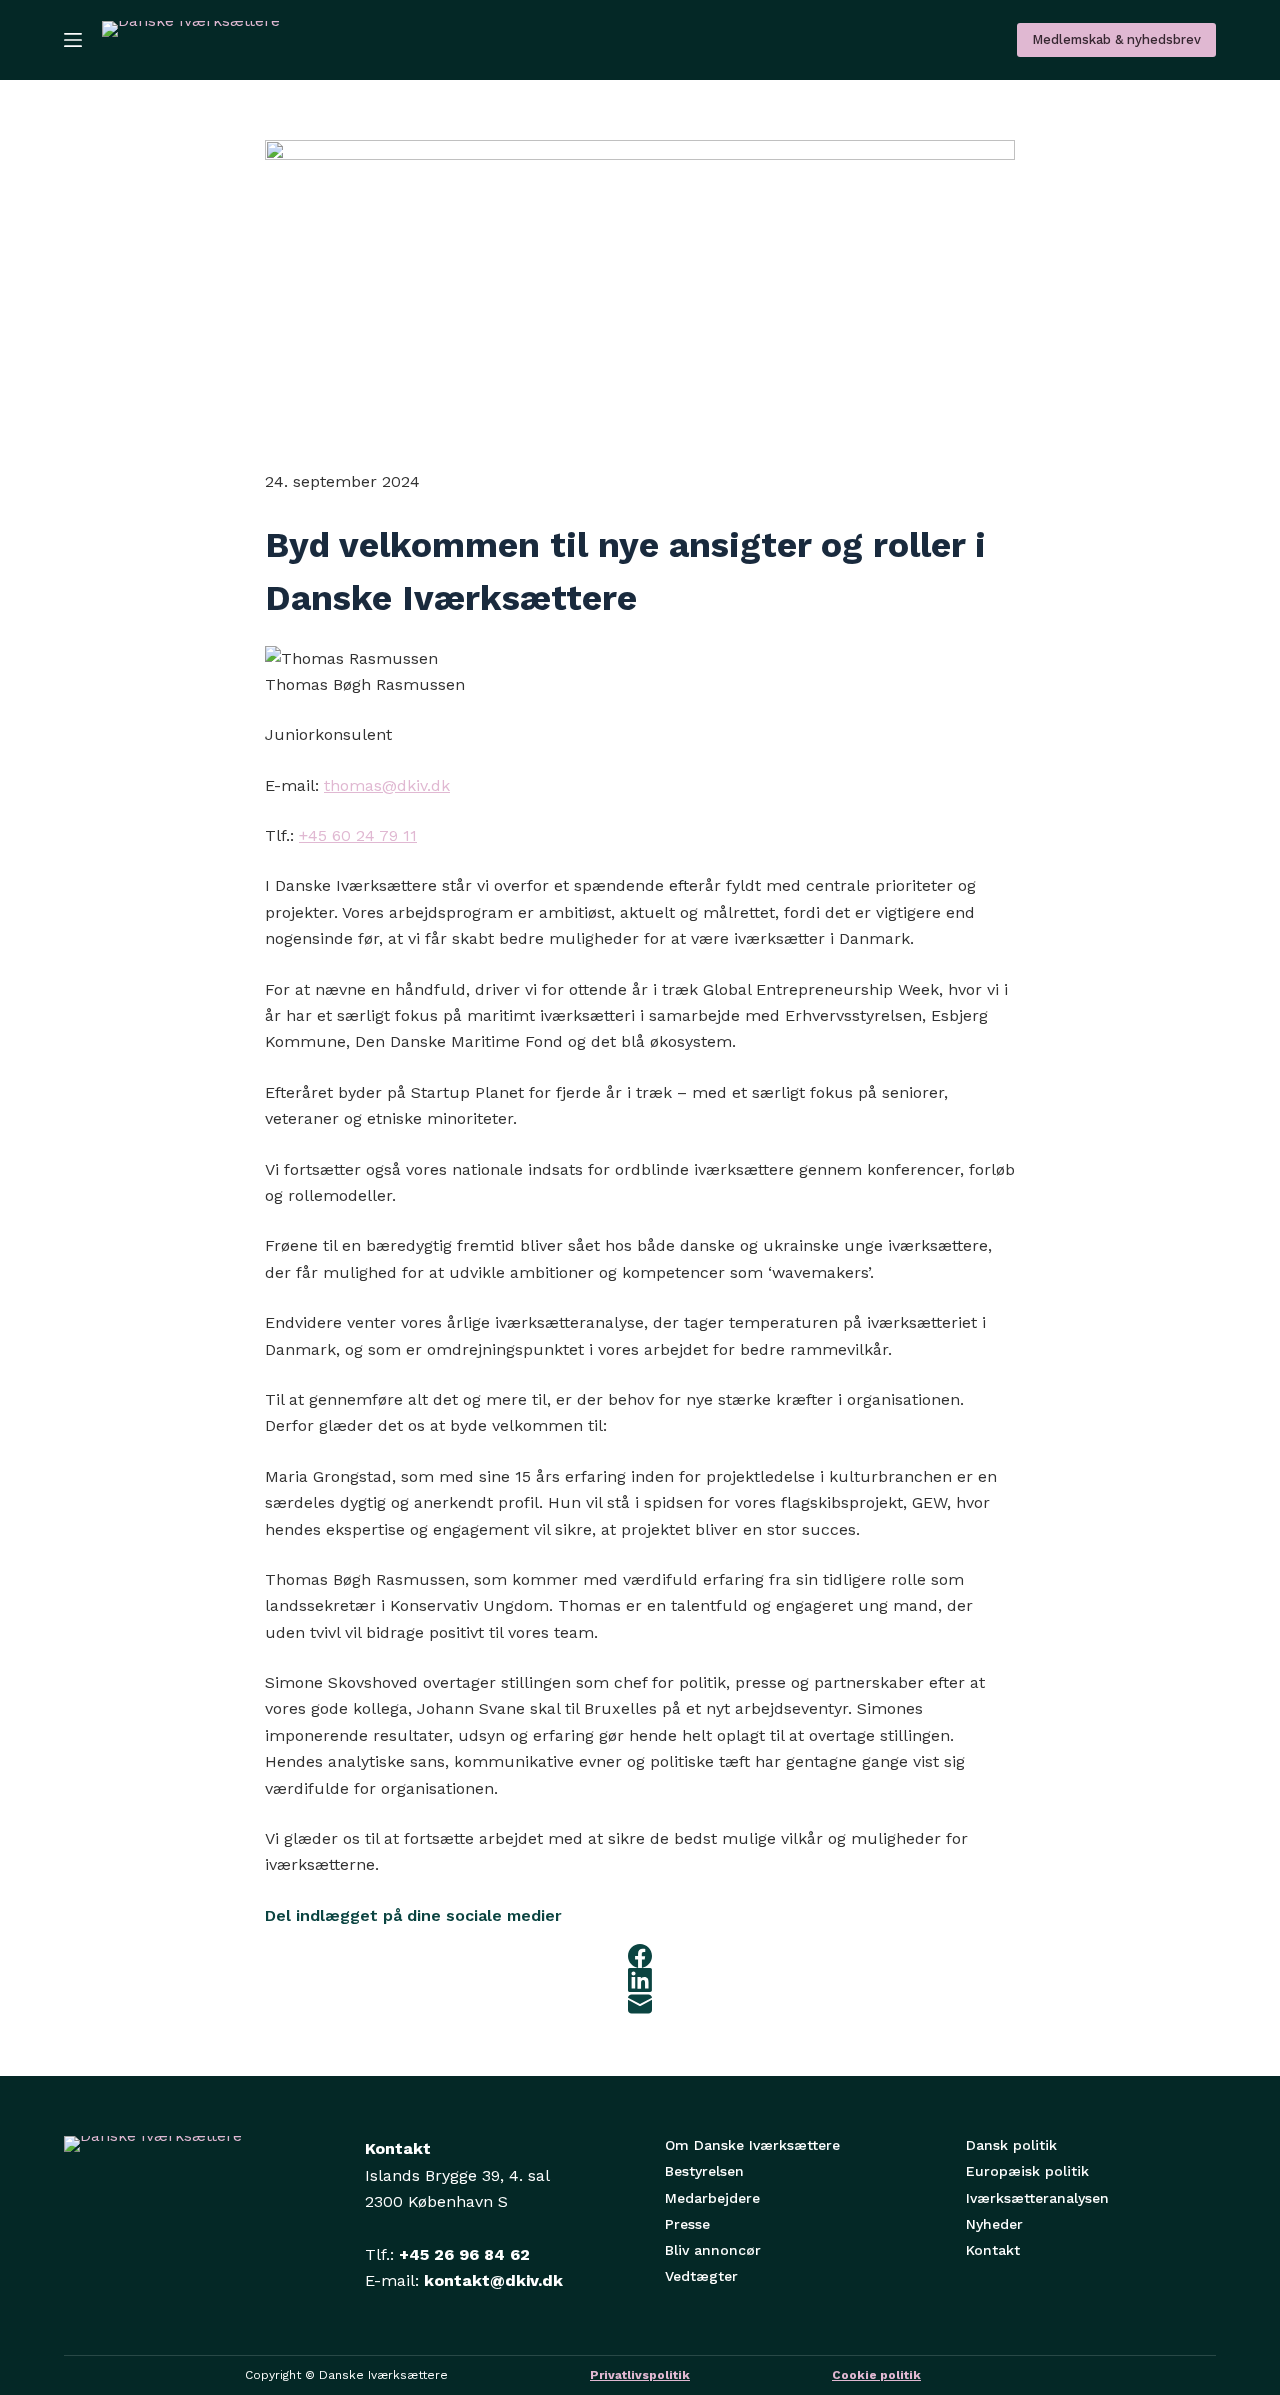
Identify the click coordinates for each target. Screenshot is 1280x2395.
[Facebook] (640, 1956)
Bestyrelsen (704, 2171)
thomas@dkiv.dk (387, 785)
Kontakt (993, 2250)
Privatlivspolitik (640, 2375)
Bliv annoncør (713, 2250)
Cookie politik (876, 2375)
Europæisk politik (1027, 2171)
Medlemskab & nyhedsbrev (1116, 39)
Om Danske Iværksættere (752, 2145)
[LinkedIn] (640, 1980)
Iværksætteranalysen (1037, 2198)
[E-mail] (640, 2004)
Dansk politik (1011, 2145)
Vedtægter (701, 2276)
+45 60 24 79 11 (358, 835)
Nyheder (994, 2224)
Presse (687, 2224)
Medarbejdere (712, 2198)
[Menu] (73, 40)
